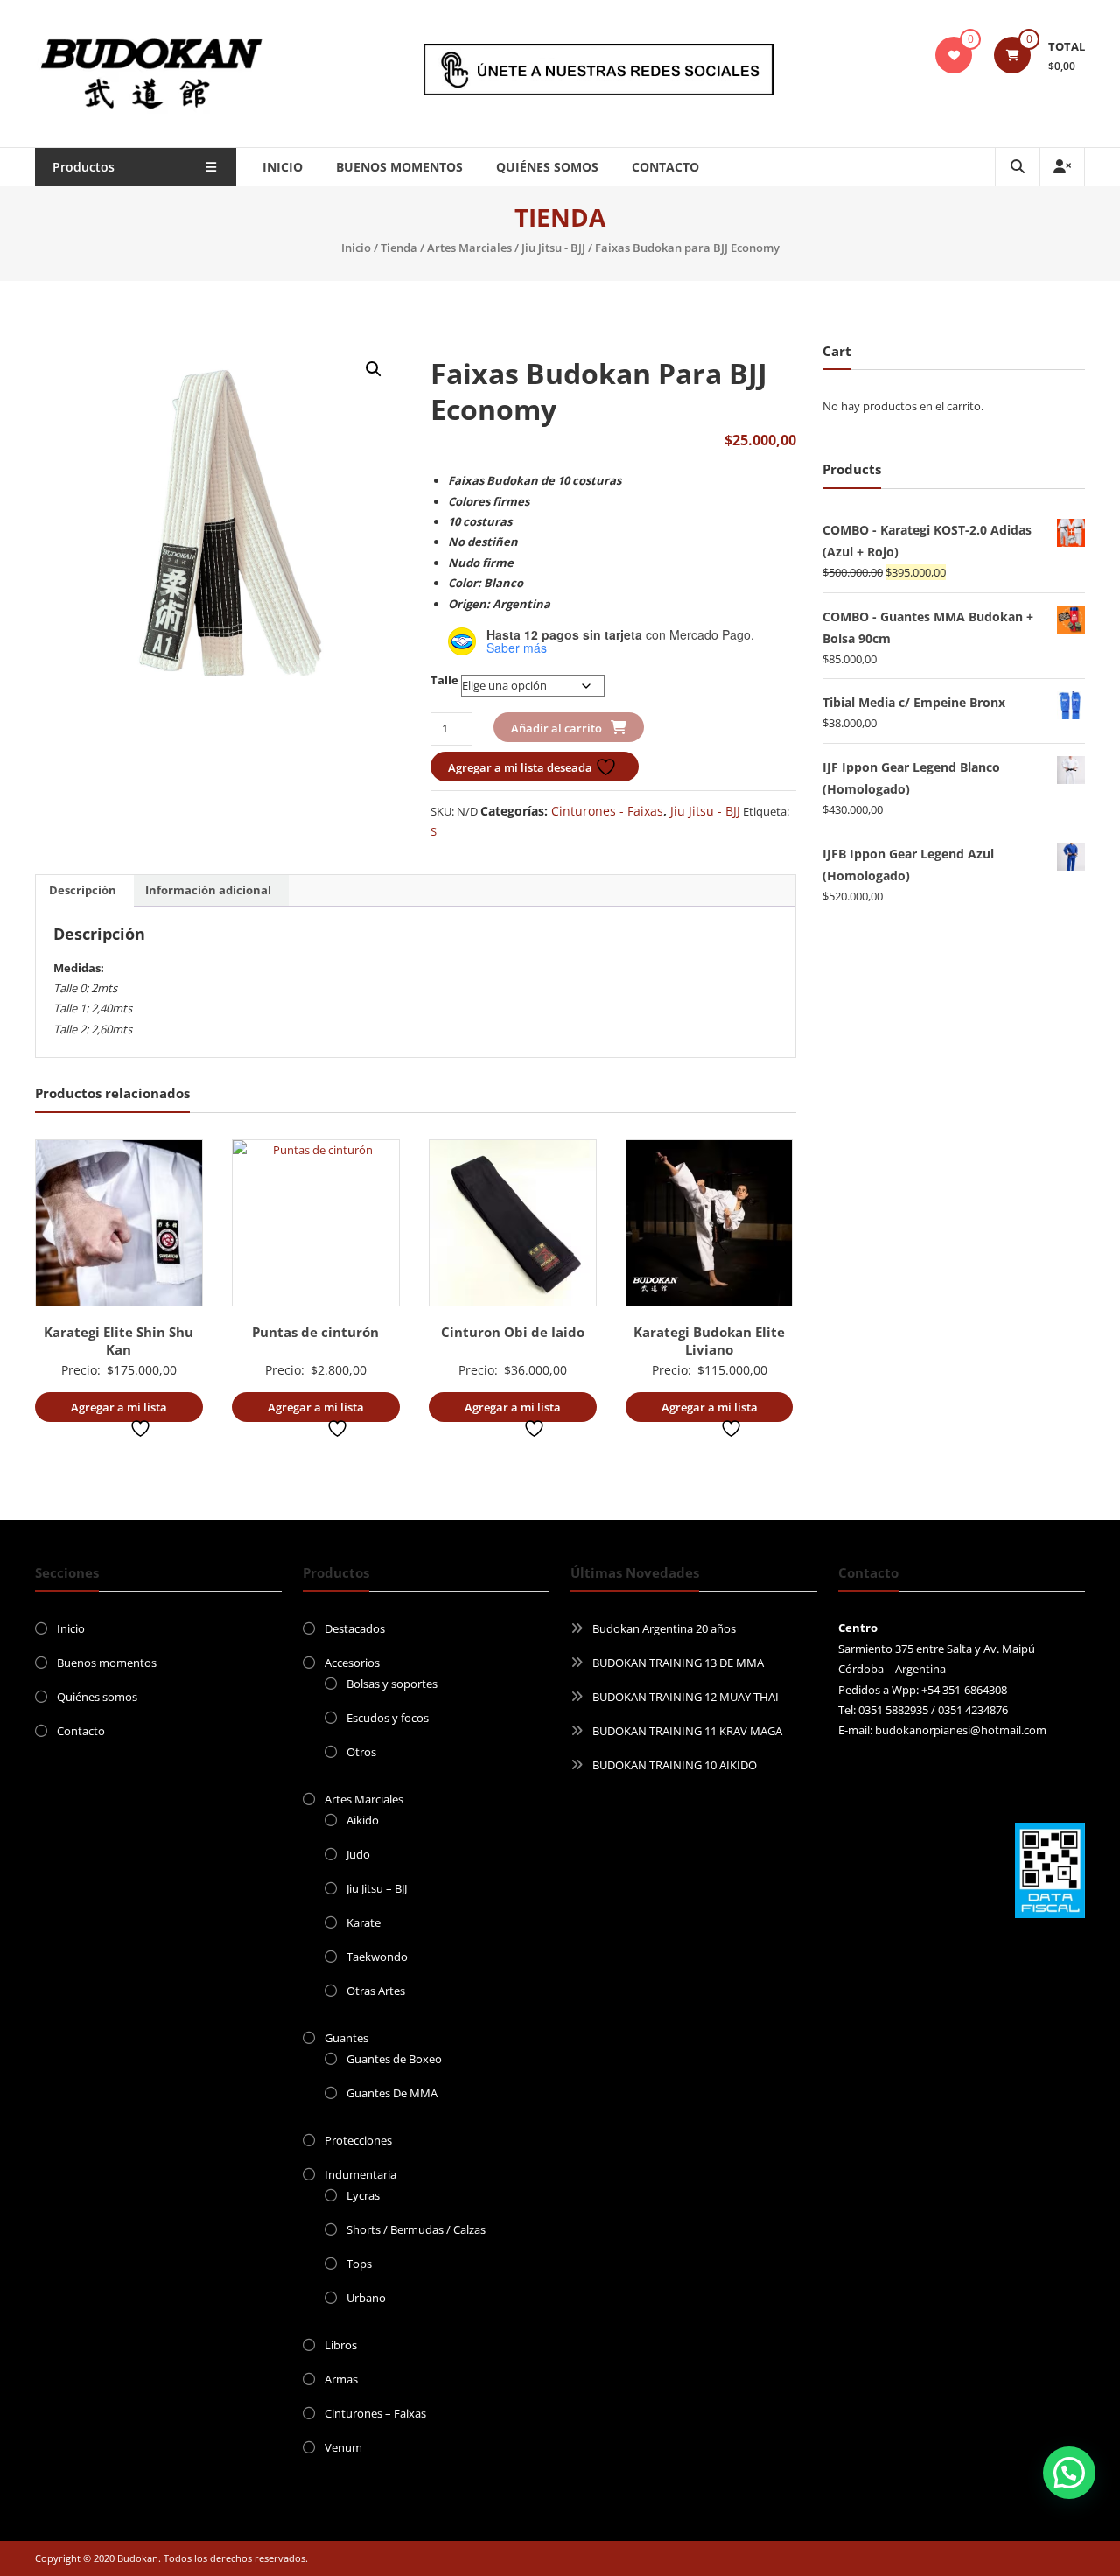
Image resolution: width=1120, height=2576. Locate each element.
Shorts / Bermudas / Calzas (416, 2229)
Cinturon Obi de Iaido (513, 1332)
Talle (444, 680)
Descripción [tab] (83, 890)
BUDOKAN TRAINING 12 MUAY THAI (686, 1697)
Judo (358, 1854)
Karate (364, 1922)
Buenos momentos (399, 167)
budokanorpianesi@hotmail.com (961, 1730)
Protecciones (358, 2140)
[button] (374, 369)
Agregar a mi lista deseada (521, 767)
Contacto (665, 167)
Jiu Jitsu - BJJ (553, 248)
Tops (359, 2264)
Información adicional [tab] (208, 890)
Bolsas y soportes (392, 1683)
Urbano (366, 2298)
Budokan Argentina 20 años (664, 1628)
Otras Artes (376, 1991)
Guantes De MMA (392, 2093)
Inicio (283, 167)
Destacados (355, 1628)
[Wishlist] (954, 55)
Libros (341, 2345)
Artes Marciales (469, 248)
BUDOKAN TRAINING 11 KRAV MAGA (687, 1731)
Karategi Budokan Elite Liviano (709, 1340)
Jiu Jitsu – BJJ (377, 1888)
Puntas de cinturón (315, 1332)
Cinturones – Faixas (375, 2413)
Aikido (363, 1820)
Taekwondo (377, 1956)
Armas (341, 2379)
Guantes (346, 2038)
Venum (343, 2447)
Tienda (399, 248)
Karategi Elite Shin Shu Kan (119, 1340)
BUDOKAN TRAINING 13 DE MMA (678, 1662)
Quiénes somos (547, 167)
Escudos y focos (388, 1718)
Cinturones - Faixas (607, 811)
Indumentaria (360, 2174)
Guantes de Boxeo (394, 2059)
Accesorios (352, 1662)
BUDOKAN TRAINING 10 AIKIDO (675, 1765)
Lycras (363, 2195)
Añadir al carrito (556, 728)
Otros (361, 1752)
